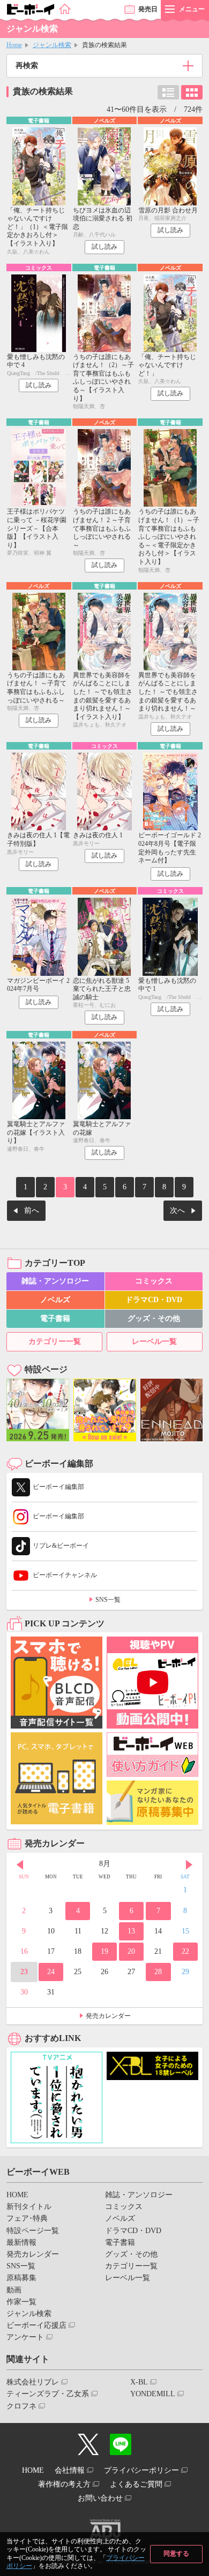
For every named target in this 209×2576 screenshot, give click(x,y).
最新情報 (21, 2242)
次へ (177, 1210)
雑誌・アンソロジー (55, 1281)
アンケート (25, 2337)
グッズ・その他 (154, 1318)
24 (51, 1972)
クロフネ (21, 2406)
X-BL (139, 2382)
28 (158, 1972)
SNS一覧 (108, 1600)
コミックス (154, 1281)
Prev (20, 1865)
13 (131, 1931)
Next (189, 1865)
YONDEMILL (153, 2394)
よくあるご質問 (136, 2484)
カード (192, 92)
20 (131, 1951)
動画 (14, 2290)
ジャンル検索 (52, 45)
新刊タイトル (29, 2207)
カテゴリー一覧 (55, 1341)
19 (104, 1951)
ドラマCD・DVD (154, 1300)
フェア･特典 (27, 2218)
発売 (148, 9)
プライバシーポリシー (141, 2470)
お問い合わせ (100, 2498)
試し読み (104, 247)
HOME (17, 2195)
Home (14, 45)
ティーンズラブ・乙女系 (48, 2394)
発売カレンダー (108, 2016)
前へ (32, 1210)
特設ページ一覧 (33, 2231)
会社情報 (70, 2470)
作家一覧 (21, 2302)
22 (185, 1951)
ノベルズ (55, 1300)
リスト (168, 92)
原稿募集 (21, 2278)
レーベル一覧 (154, 1341)
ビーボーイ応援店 (36, 2325)
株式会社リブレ (33, 2382)
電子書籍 (55, 1318)
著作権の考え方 (64, 2484)
